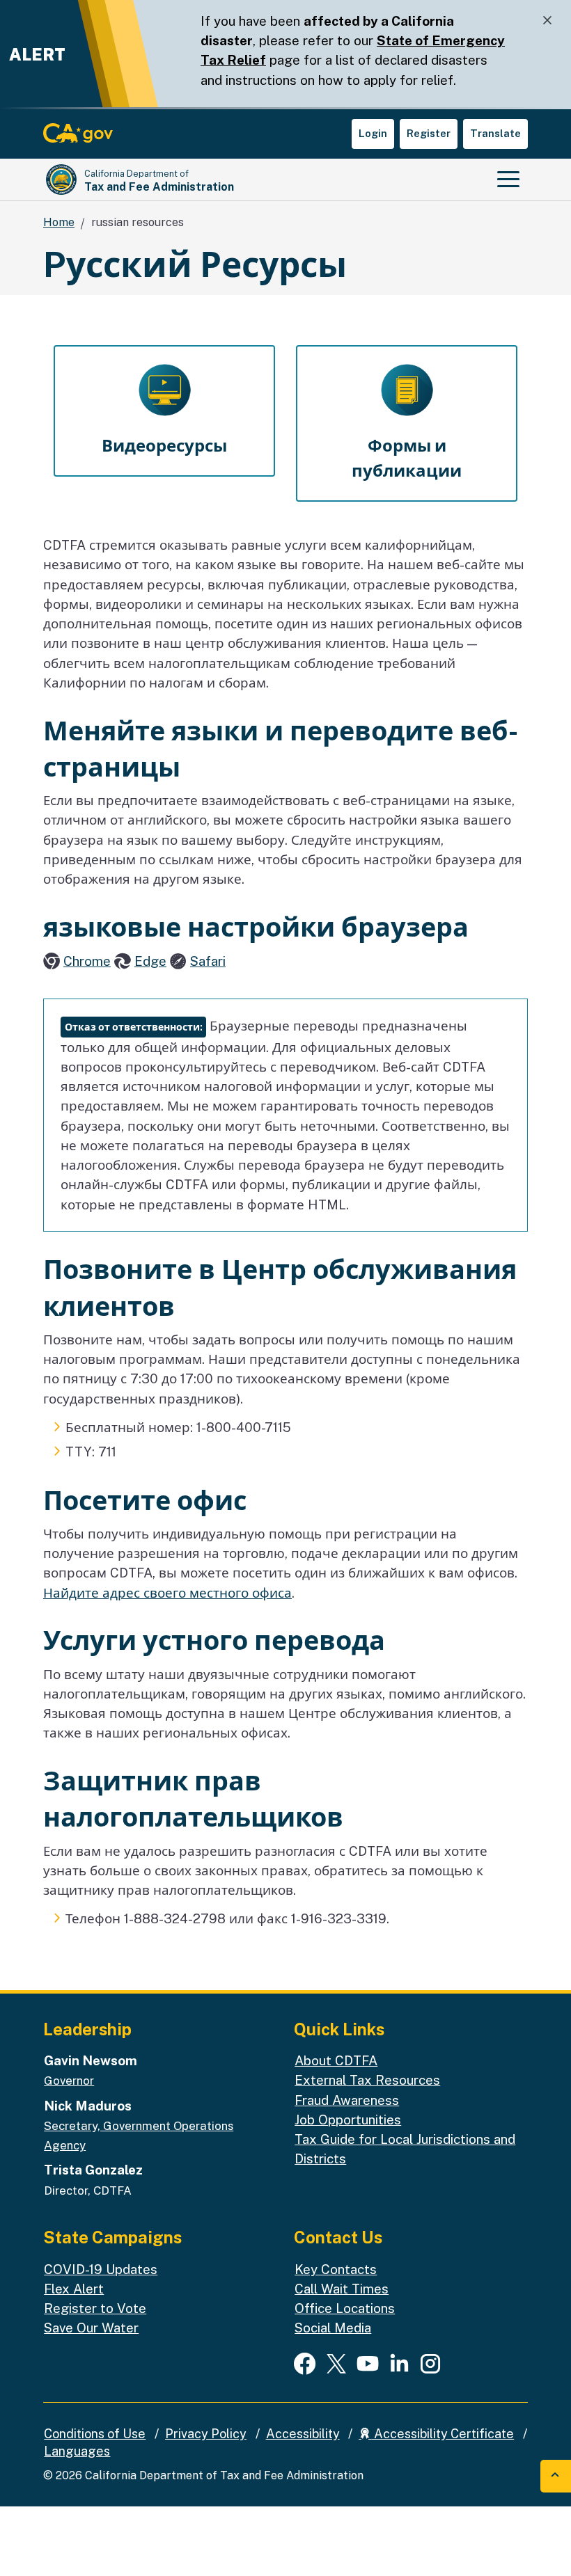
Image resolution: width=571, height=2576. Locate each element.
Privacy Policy (206, 2434)
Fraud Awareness (347, 2100)
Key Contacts (336, 2269)
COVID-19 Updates (101, 2269)
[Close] (547, 21)
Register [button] (429, 133)
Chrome (87, 961)
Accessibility (303, 2434)
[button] (164, 411)
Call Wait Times (342, 2289)
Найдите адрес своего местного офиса (167, 1593)
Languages (77, 2451)
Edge (150, 961)
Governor (69, 2081)
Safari (208, 961)
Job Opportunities (348, 2120)
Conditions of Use (95, 2434)
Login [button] (373, 133)
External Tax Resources (367, 2080)
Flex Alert (74, 2289)
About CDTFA (336, 2060)
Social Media (333, 2328)
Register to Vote (95, 2308)
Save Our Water (91, 2328)
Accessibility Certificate (443, 2434)
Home (59, 222)
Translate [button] (495, 133)
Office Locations (345, 2308)
